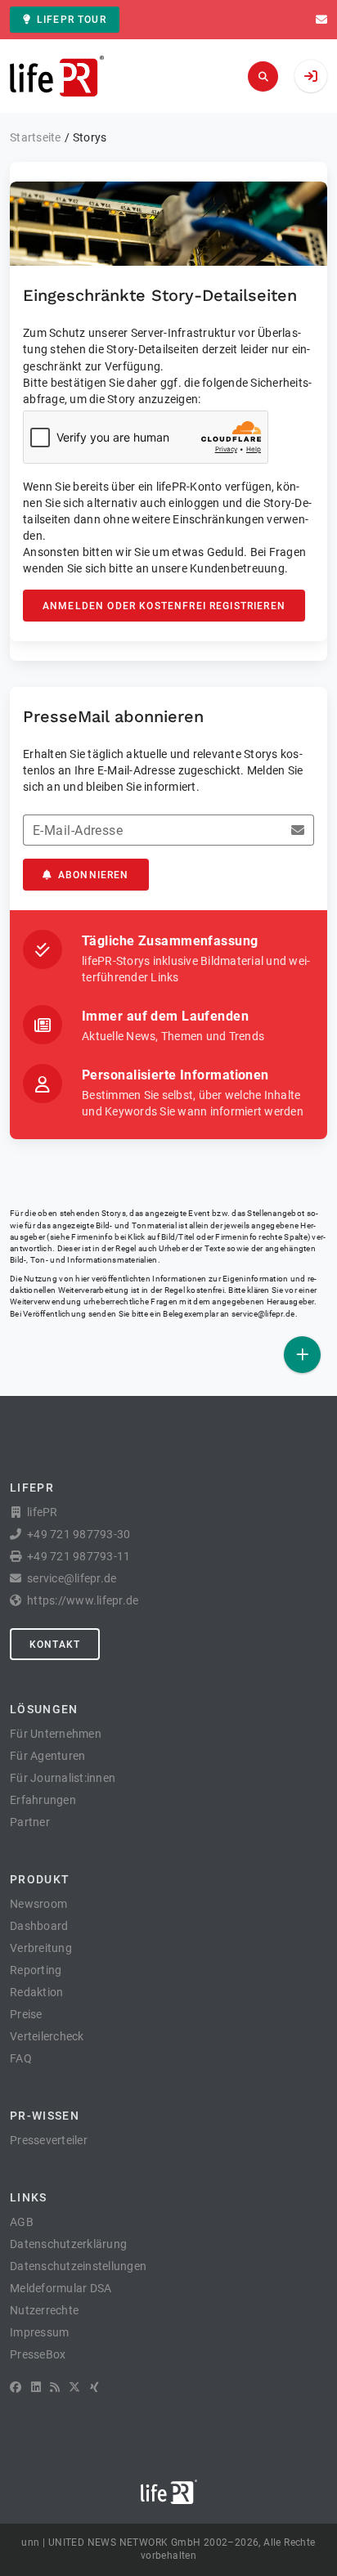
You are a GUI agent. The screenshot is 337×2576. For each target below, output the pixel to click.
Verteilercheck (47, 2036)
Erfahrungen (43, 1800)
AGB (22, 2222)
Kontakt (55, 1645)
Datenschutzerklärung (68, 2244)
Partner (30, 1822)
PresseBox (38, 2354)
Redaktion (36, 1992)
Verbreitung (41, 1948)
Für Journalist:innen (63, 1778)
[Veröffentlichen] (302, 1355)
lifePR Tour (72, 20)
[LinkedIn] (36, 2387)
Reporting (36, 1970)
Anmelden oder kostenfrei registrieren (164, 606)
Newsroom (38, 1904)
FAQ (21, 2058)
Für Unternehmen (56, 1734)
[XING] (94, 2387)
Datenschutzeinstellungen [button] (78, 2266)
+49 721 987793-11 (79, 1556)
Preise (26, 2014)
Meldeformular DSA (61, 2288)
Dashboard (39, 1926)
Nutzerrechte (44, 2310)
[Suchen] (263, 76)
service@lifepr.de (263, 1314)
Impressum (39, 2332)
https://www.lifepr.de (83, 1600)
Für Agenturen (47, 1756)
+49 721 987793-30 (79, 1534)
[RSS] (55, 2387)
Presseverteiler (49, 2140)
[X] (74, 2387)
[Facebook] (16, 2387)
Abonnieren (94, 875)
